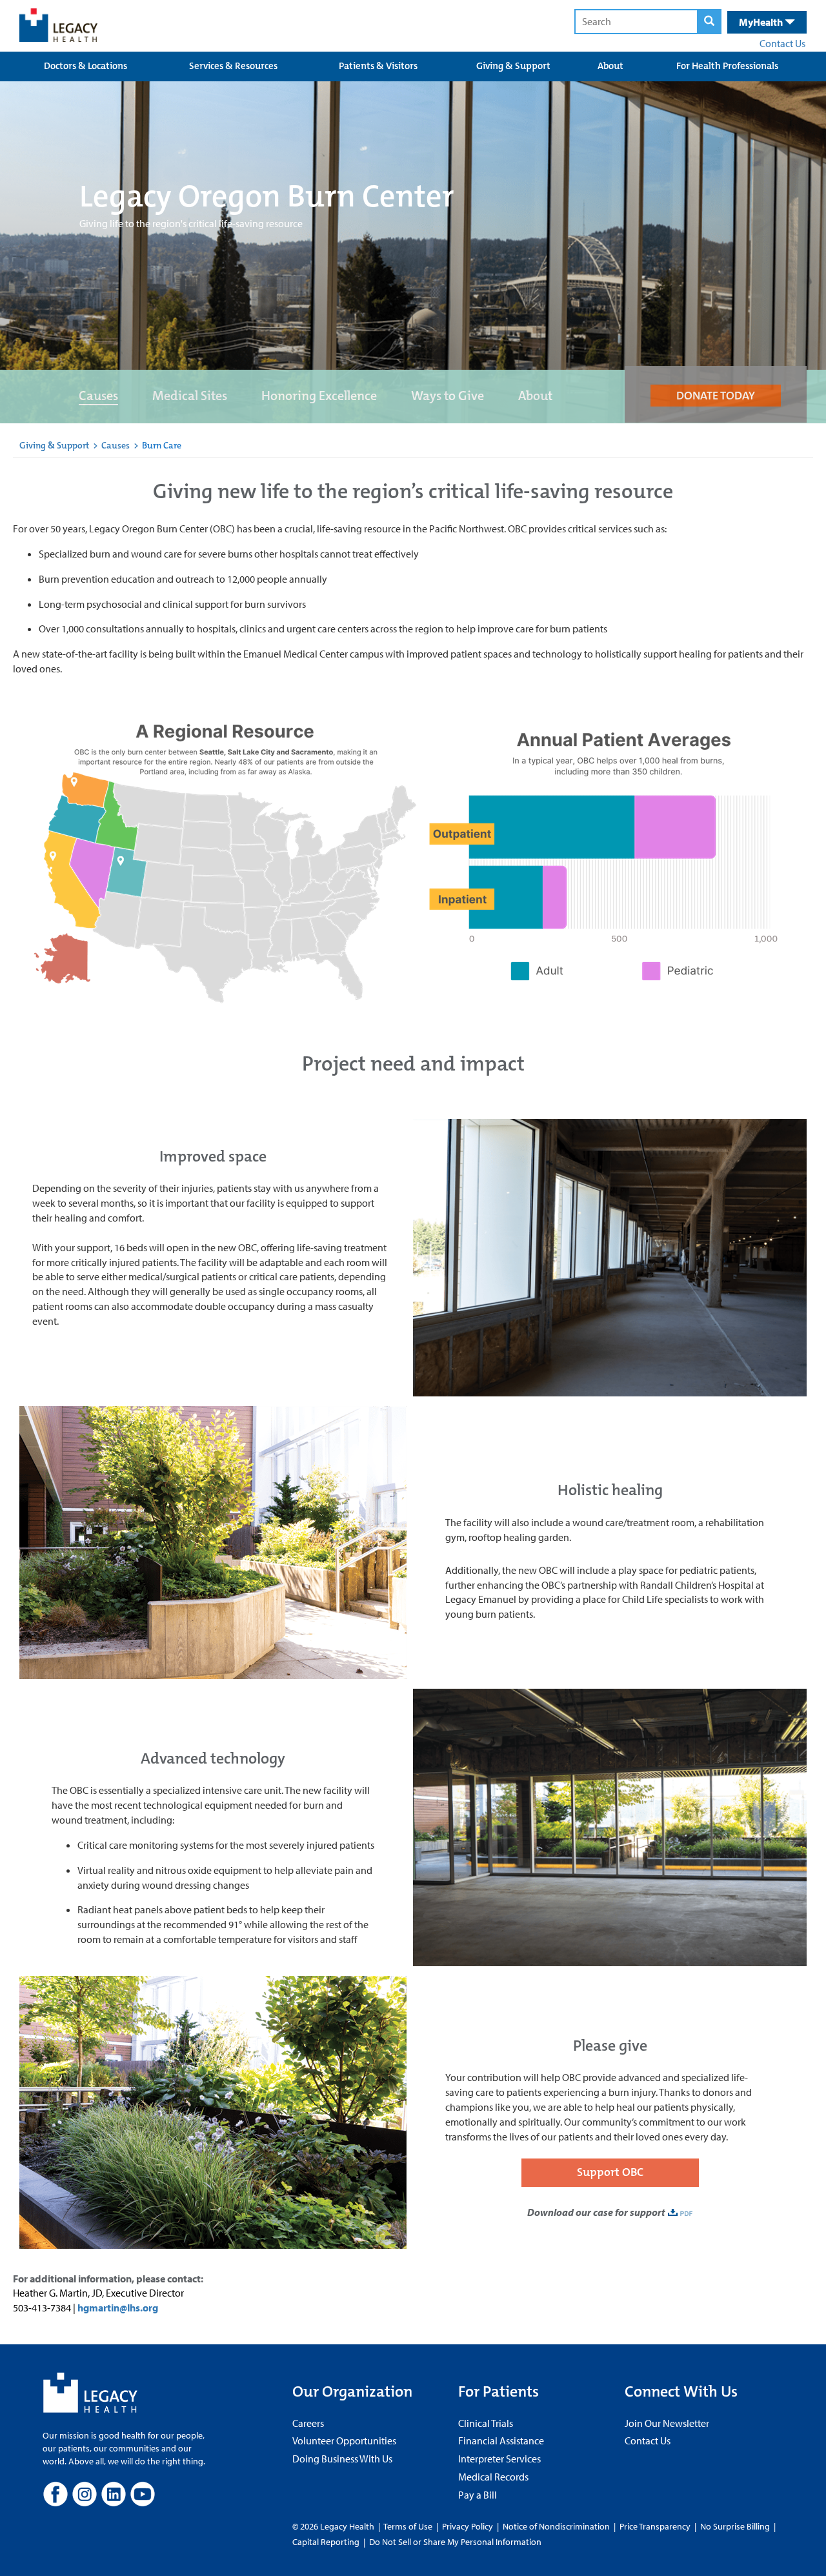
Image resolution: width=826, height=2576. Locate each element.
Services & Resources (233, 66)
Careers (308, 2423)
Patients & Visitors (378, 66)
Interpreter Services (499, 2459)
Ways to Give (448, 396)
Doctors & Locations (86, 66)
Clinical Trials (486, 2423)
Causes (98, 396)
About (610, 66)
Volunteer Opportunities (344, 2440)
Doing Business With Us (342, 2459)
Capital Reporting (326, 2542)
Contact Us (782, 43)
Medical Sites (190, 396)
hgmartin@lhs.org (118, 2308)
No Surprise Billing (735, 2526)
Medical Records (493, 2477)
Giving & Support (513, 66)
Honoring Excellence (319, 396)
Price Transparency (655, 2526)
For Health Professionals (727, 66)
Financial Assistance (501, 2440)
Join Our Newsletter (667, 2423)
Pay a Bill (478, 2495)
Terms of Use (409, 2526)
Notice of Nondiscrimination (556, 2526)
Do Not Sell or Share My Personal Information (455, 2542)
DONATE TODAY (716, 396)
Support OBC (610, 2172)
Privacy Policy (468, 2526)
